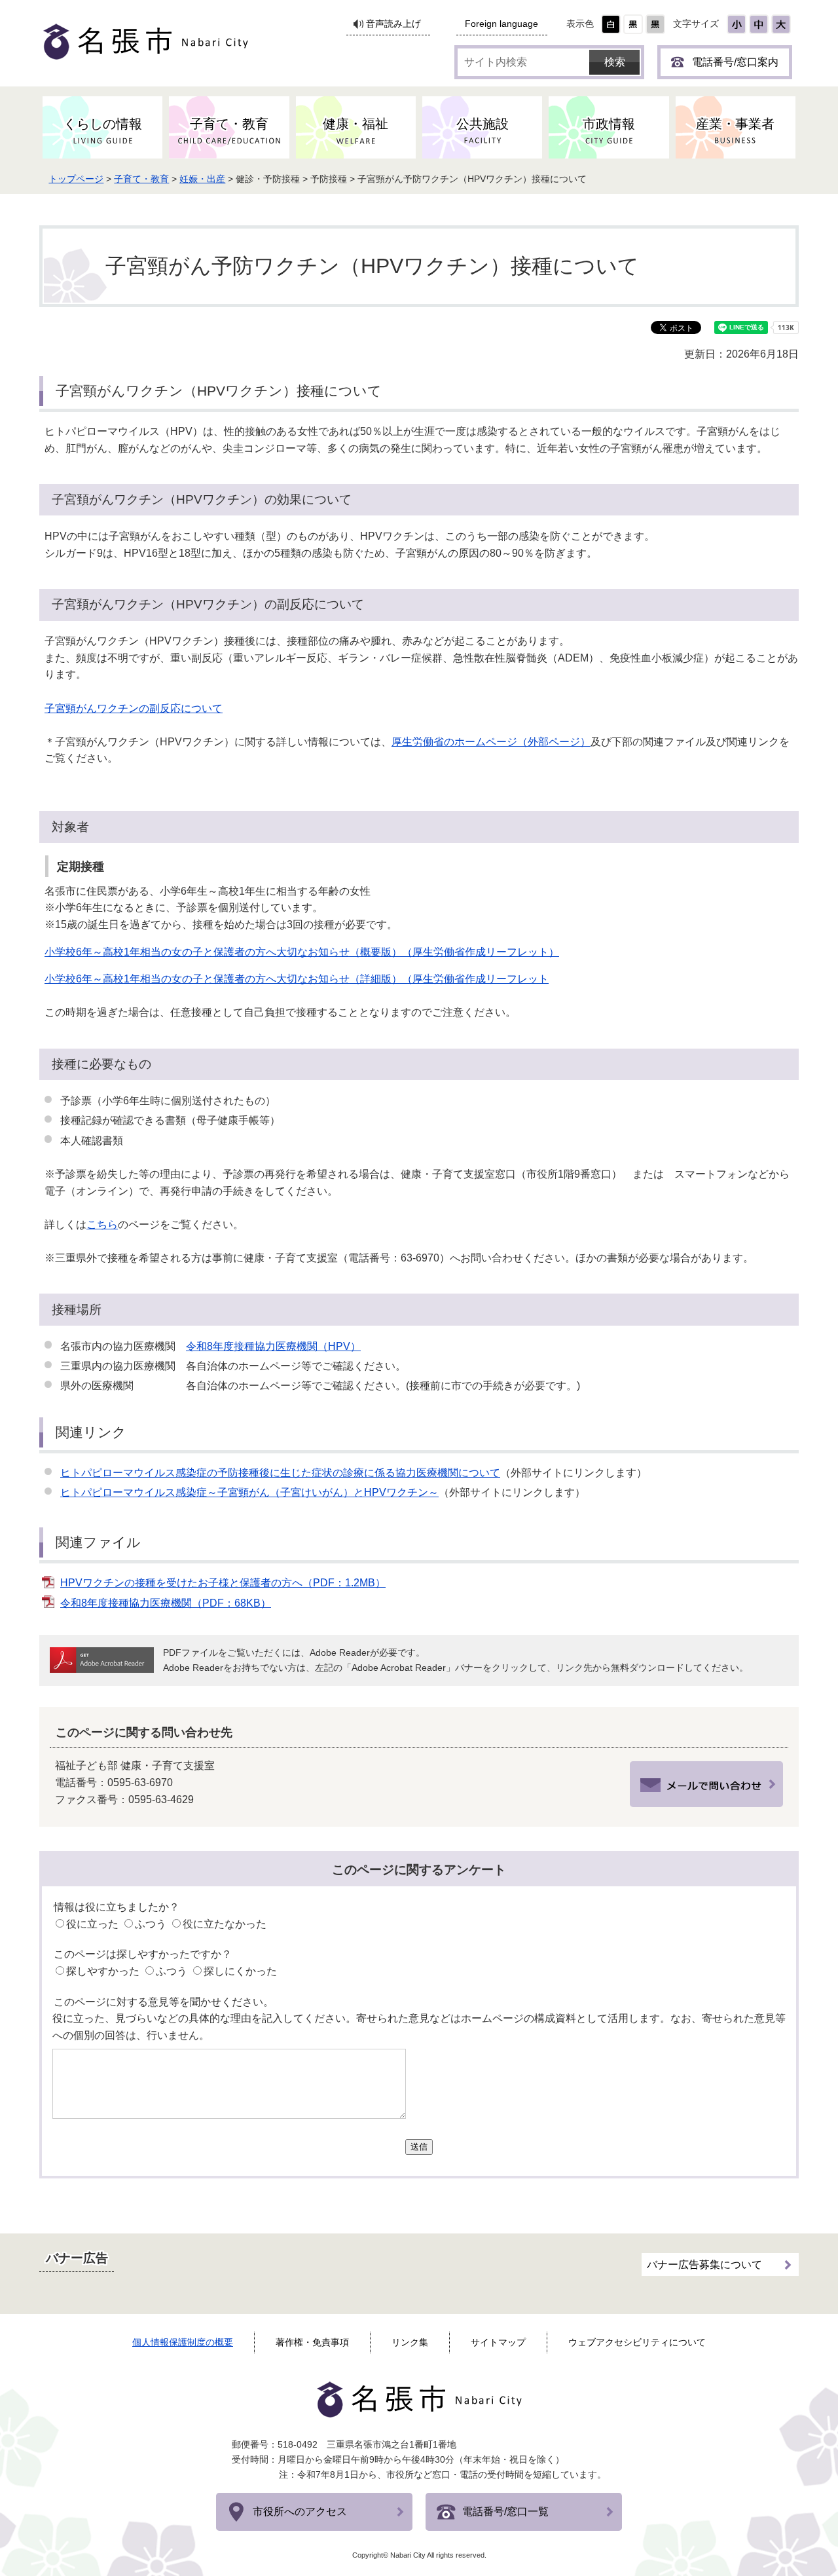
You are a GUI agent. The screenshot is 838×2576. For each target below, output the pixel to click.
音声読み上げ (393, 24)
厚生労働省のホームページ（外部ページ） (491, 742)
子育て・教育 (141, 179)
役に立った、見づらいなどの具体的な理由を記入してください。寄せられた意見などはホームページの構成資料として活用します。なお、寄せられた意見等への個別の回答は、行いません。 (419, 2027)
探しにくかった (240, 1971)
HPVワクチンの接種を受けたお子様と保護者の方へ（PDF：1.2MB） (223, 1583)
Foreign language (501, 24)
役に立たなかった (225, 1924)
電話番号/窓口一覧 (505, 2511)
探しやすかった (103, 1971)
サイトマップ (498, 2342)
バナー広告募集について (704, 2265)
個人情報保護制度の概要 (183, 2342)
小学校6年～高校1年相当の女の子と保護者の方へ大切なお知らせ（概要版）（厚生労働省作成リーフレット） (302, 952)
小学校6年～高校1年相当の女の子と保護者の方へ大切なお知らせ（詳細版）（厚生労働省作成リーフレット (297, 979)
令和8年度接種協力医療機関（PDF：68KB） (166, 1603)
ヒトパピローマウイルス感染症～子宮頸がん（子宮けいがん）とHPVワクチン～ (249, 1492)
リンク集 (410, 2342)
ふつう (151, 1924)
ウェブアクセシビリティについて (637, 2342)
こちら (102, 1224)
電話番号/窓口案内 (735, 62)
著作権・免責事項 (312, 2342)
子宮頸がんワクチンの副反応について (134, 708)
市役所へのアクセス (300, 2511)
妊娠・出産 (202, 179)
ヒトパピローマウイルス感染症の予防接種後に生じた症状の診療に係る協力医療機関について (280, 1473)
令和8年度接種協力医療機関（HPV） (273, 1346)
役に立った (92, 1924)
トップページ (76, 179)
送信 (419, 2147)
